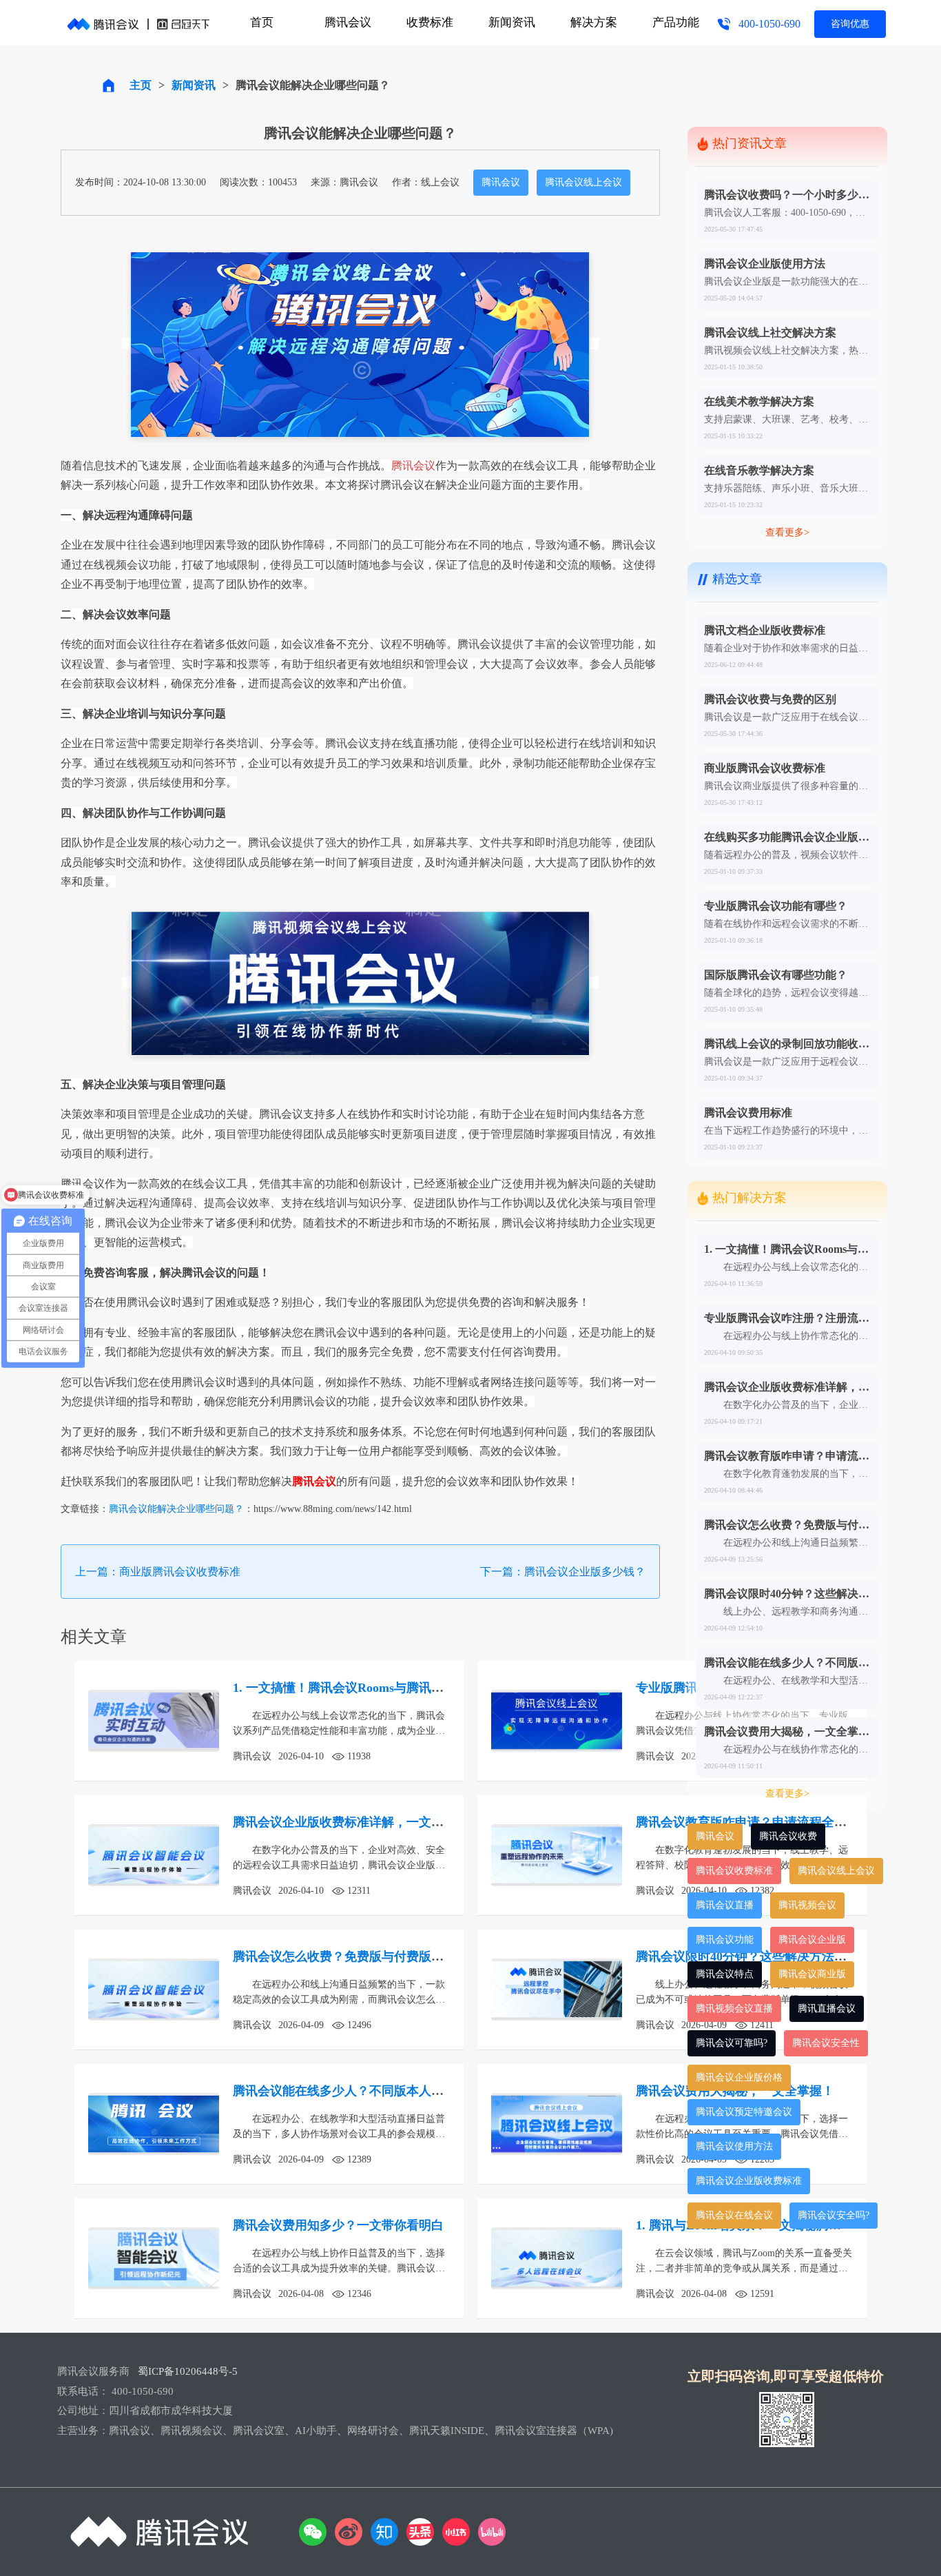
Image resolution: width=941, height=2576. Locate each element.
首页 (262, 22)
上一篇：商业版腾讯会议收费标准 (158, 1572)
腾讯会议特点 (725, 1974)
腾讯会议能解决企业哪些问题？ (176, 1509)
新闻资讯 (512, 22)
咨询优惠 (850, 24)
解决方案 (594, 22)
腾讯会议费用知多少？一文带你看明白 (338, 2225)
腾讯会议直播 (725, 1905)
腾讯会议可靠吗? (732, 2043)
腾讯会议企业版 (812, 1940)
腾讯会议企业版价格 (739, 2077)
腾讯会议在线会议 (734, 2215)
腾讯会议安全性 (826, 2043)
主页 (141, 85)
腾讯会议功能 (725, 1940)
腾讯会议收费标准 (734, 1871)
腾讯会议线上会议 (583, 182)
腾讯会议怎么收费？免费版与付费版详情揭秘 (357, 1956)
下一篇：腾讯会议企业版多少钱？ (563, 1572)
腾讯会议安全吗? (834, 2215)
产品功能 (676, 22)
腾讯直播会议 (827, 2008)
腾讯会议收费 (788, 1836)
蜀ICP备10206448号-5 (188, 2371)
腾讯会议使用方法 (734, 2146)
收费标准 (430, 22)
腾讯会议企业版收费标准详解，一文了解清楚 (357, 1822)
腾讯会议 (348, 22)
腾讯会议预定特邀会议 (744, 2112)
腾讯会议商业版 (812, 1974)
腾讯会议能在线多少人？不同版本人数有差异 (357, 2091)
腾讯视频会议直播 (734, 2008)
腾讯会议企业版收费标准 (749, 2181)
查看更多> (787, 532)
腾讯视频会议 (807, 1905)
